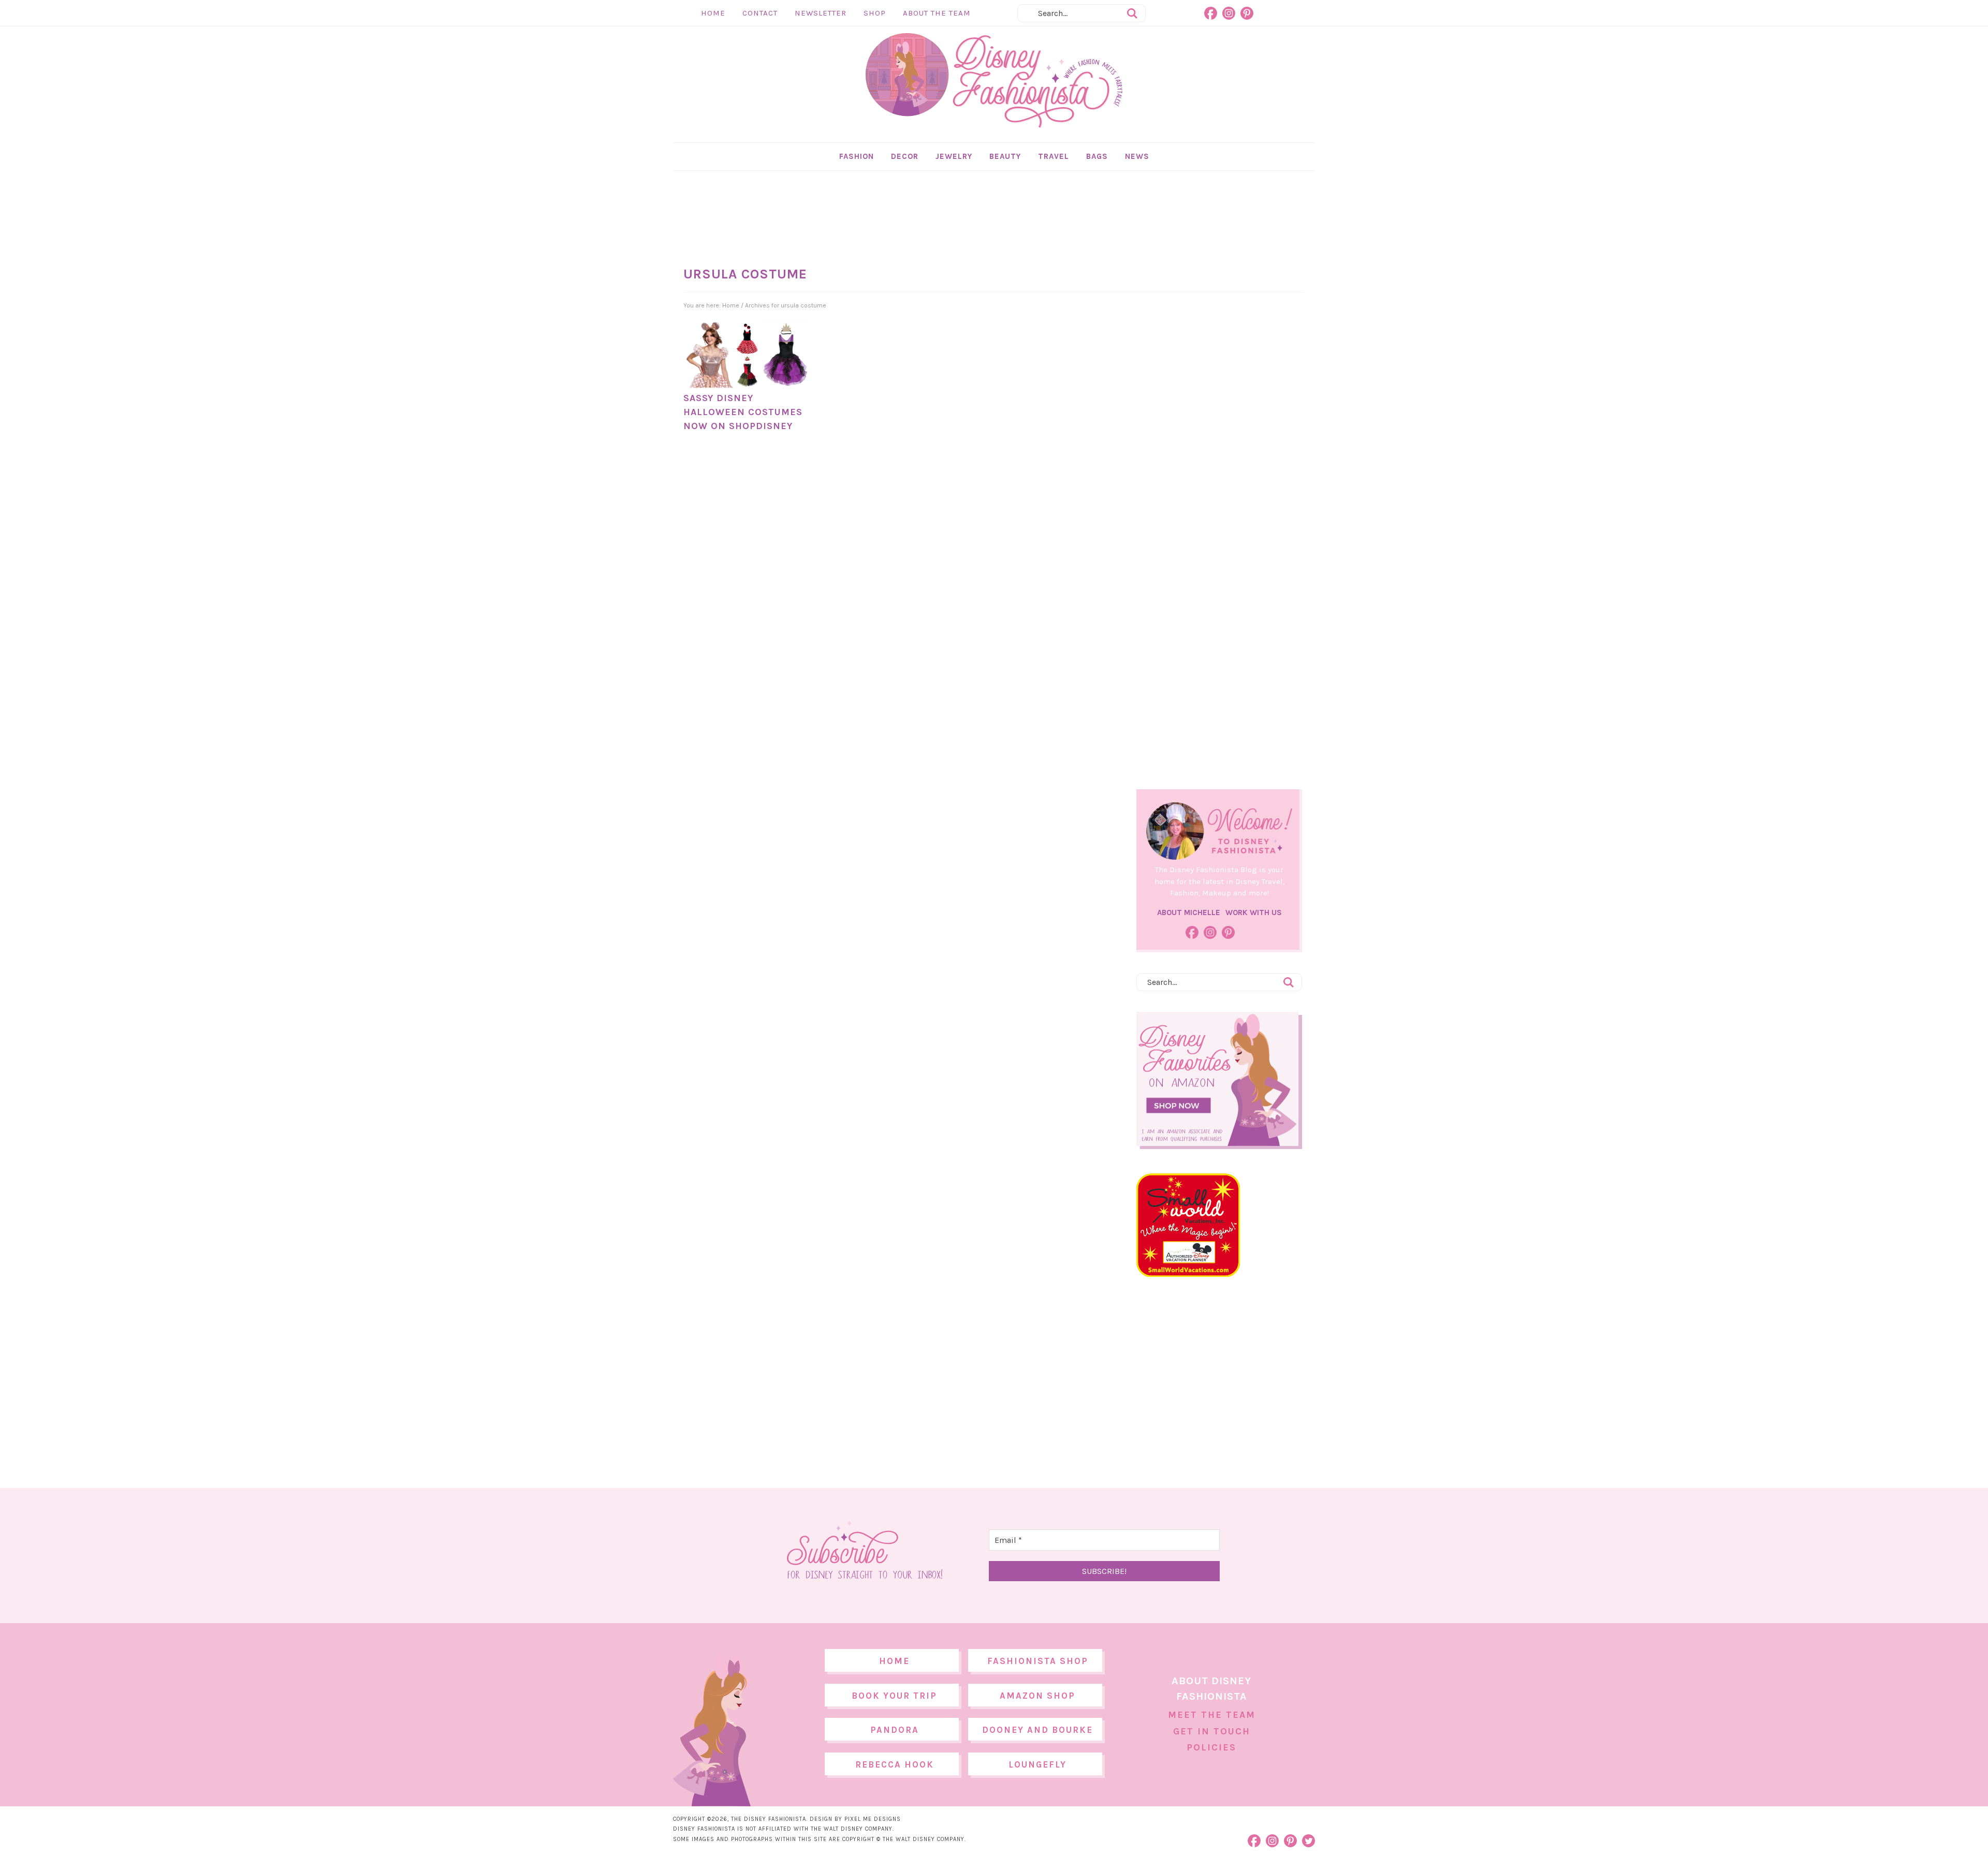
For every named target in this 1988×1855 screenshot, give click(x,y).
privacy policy (1010, 1014)
